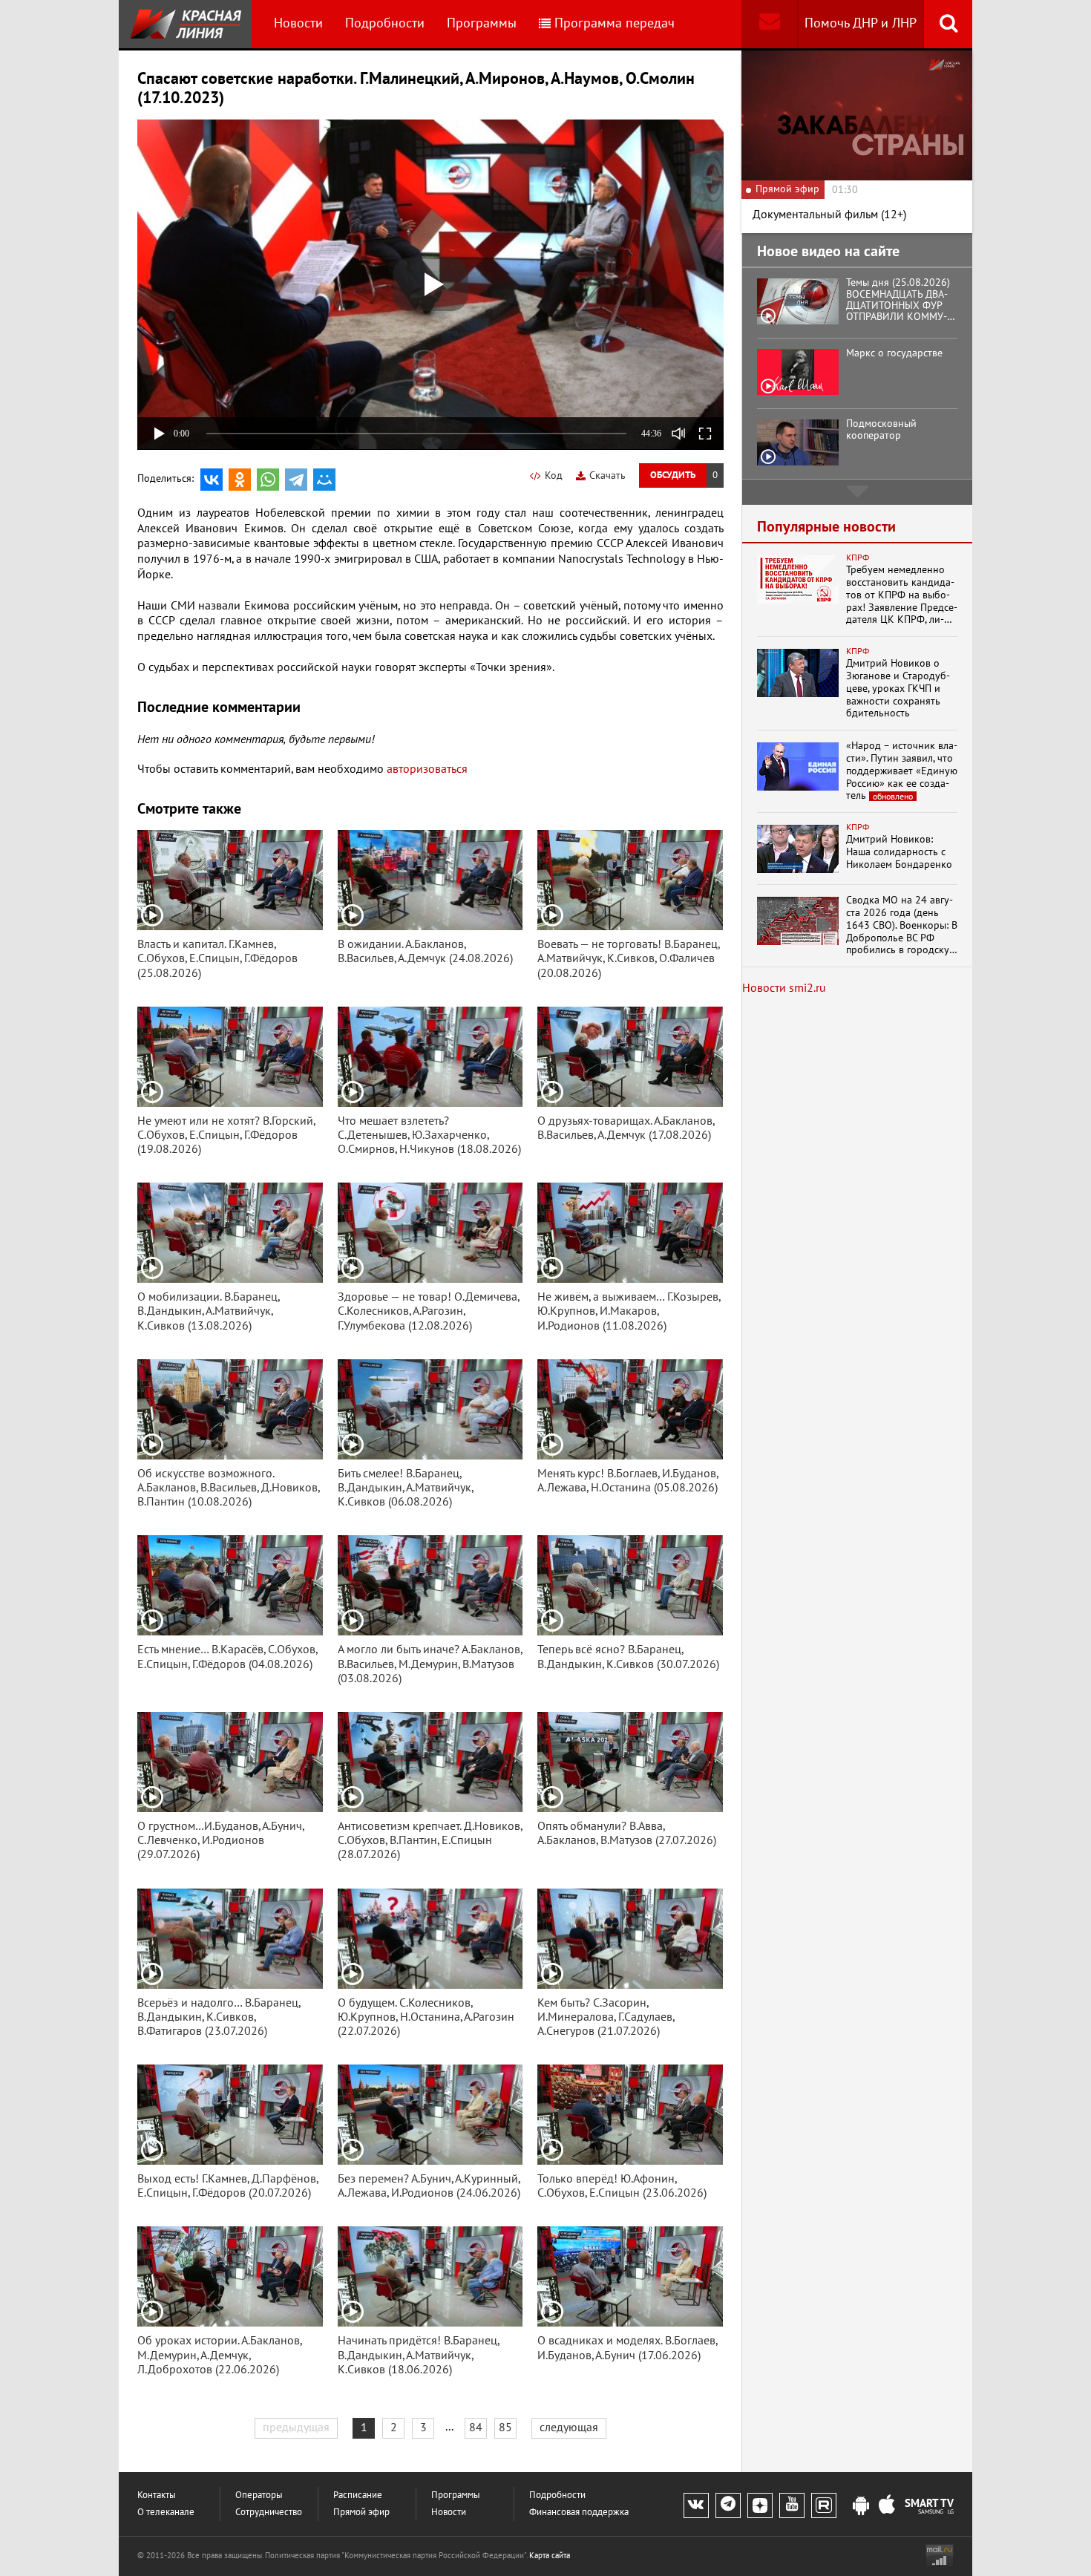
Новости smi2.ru (784, 988)
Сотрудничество (269, 2513)
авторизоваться (427, 769)
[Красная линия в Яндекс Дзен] (760, 2505)
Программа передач (615, 23)
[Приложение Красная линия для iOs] (887, 2506)
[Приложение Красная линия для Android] (861, 2506)
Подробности (385, 23)
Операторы (259, 2495)
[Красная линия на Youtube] (792, 2505)
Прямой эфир (361, 2513)
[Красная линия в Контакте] (696, 2505)
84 (476, 2428)
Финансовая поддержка (579, 2513)
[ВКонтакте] (212, 480)
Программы (482, 23)
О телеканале (166, 2513)
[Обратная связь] (769, 24)
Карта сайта (550, 2556)
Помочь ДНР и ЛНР (861, 23)
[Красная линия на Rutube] (824, 2505)
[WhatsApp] (268, 480)
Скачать (607, 475)
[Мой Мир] (324, 480)
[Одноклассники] (240, 480)
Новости (298, 23)
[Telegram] (296, 480)
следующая (569, 2428)
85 (505, 2428)
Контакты (157, 2495)
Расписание (358, 2495)
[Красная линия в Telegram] (728, 2505)
